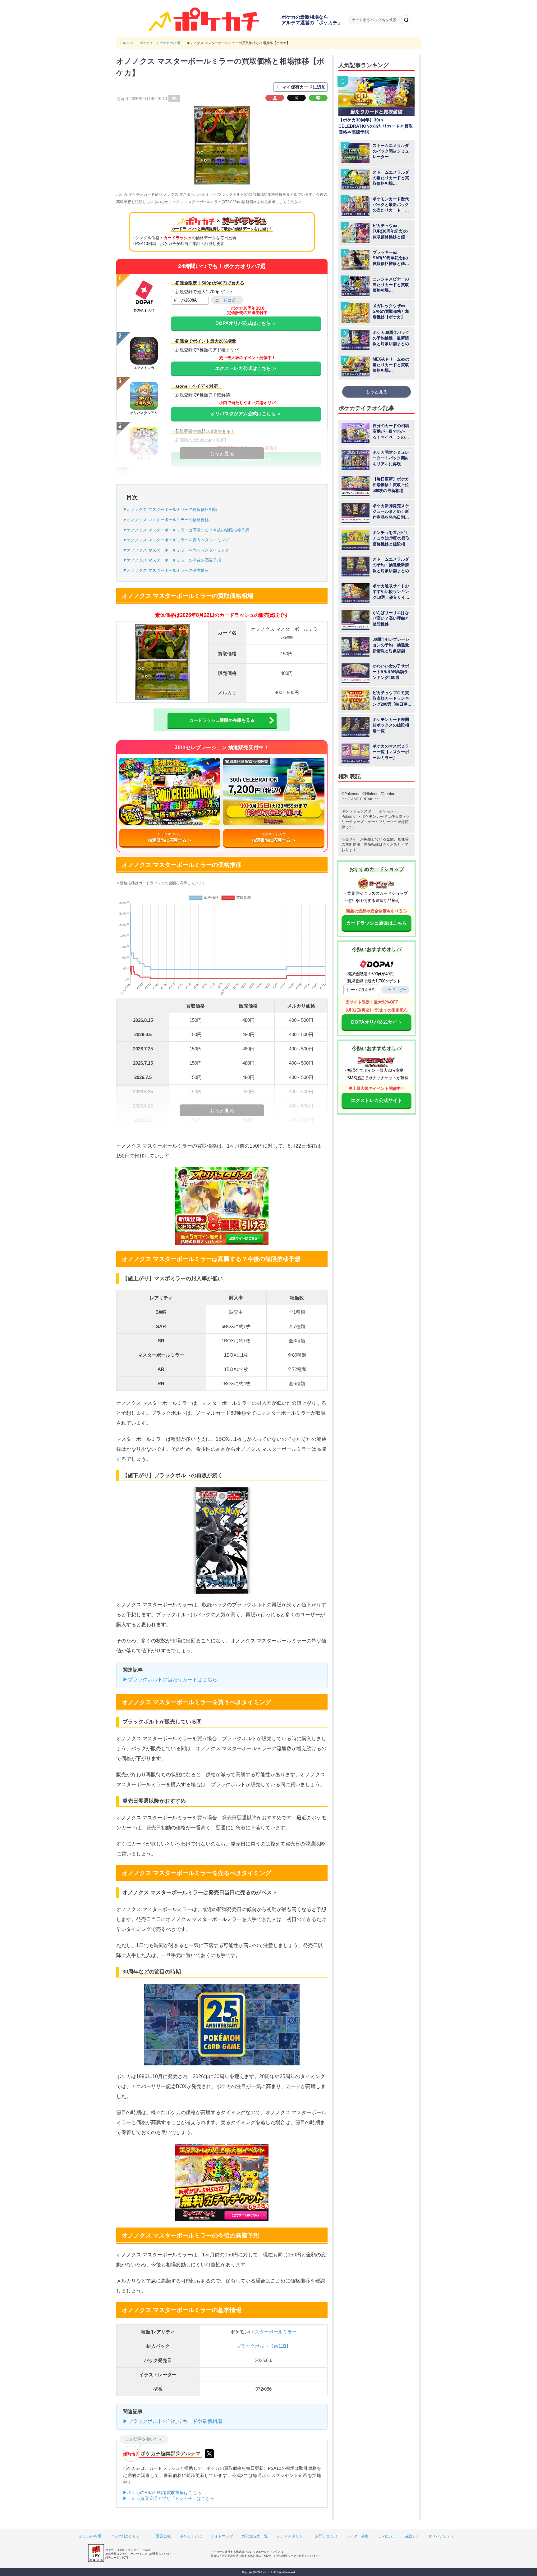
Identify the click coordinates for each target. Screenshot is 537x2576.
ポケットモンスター (358, 811)
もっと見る (377, 392)
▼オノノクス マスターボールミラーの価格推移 (166, 520)
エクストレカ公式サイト (376, 1100)
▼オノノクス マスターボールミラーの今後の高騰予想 (172, 560)
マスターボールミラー (273, 2332)
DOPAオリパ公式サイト (376, 1022)
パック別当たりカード (129, 2536)
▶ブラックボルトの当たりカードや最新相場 (172, 2421)
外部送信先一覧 (255, 2536)
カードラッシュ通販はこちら (376, 923)
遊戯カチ (412, 2536)
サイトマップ (222, 2536)
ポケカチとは (191, 2536)
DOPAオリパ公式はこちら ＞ (246, 323)
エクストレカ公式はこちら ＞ (246, 368)
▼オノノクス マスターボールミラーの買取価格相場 (170, 510)
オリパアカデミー (443, 2536)
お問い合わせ (326, 2536)
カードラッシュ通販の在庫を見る (222, 720)
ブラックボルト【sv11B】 (264, 2346)
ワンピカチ (387, 2536)
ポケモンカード (374, 817)
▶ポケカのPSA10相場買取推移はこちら (162, 2492)
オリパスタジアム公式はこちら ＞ (246, 414)
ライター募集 (357, 2536)
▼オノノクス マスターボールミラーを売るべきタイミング (176, 550)
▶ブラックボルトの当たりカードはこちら (170, 1679)
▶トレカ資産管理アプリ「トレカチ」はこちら (168, 2498)
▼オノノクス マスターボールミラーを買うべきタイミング (176, 540)
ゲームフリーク (381, 822)
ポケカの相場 (90, 2536)
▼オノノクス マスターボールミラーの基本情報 (166, 570)
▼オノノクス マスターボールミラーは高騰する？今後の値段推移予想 (186, 530)
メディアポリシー (291, 2536)
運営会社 (163, 2536)
